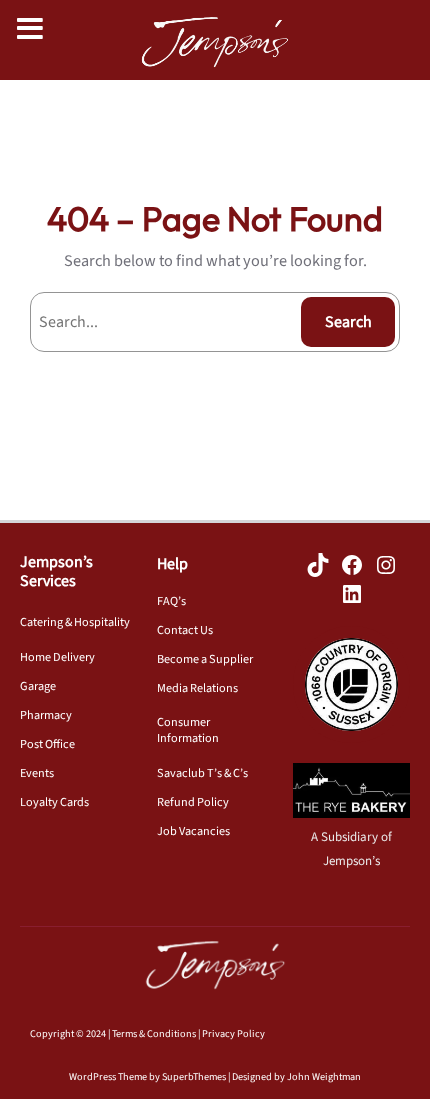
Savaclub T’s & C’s (202, 773)
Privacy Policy (233, 1034)
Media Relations (197, 688)
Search (348, 322)
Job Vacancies (193, 831)
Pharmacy (46, 715)
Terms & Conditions (154, 1034)
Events (37, 773)
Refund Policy (193, 802)
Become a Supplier (205, 659)
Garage (38, 686)
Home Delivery (57, 657)
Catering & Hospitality (75, 622)
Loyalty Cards (54, 802)
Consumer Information (188, 730)
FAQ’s (171, 601)
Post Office (47, 744)
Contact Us (185, 630)
